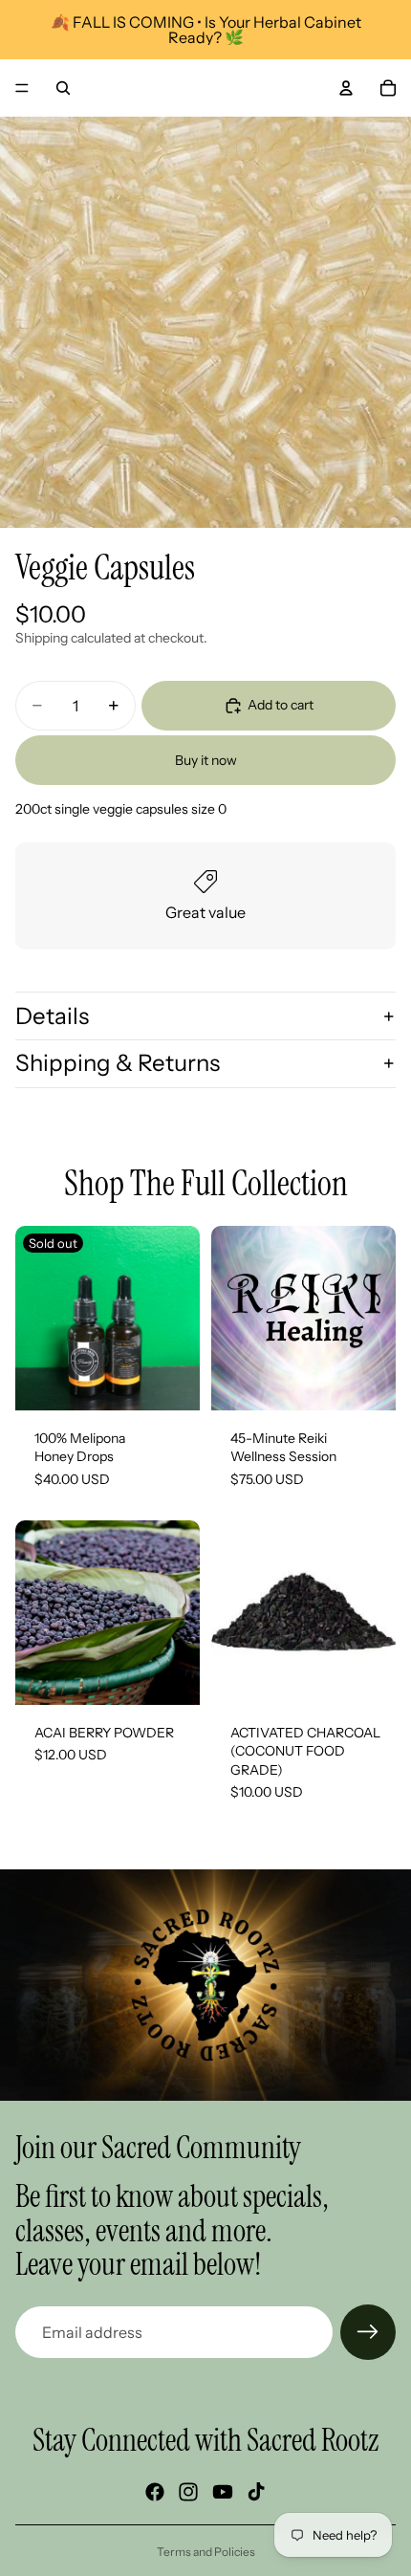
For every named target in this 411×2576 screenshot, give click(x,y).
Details (52, 1016)
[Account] (346, 88)
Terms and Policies (206, 2552)
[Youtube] (223, 2492)
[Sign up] (368, 2332)
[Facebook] (155, 2492)
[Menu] (22, 88)
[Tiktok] (256, 2492)
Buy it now (206, 760)
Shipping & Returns (118, 1063)
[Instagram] (188, 2492)
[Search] (63, 88)
